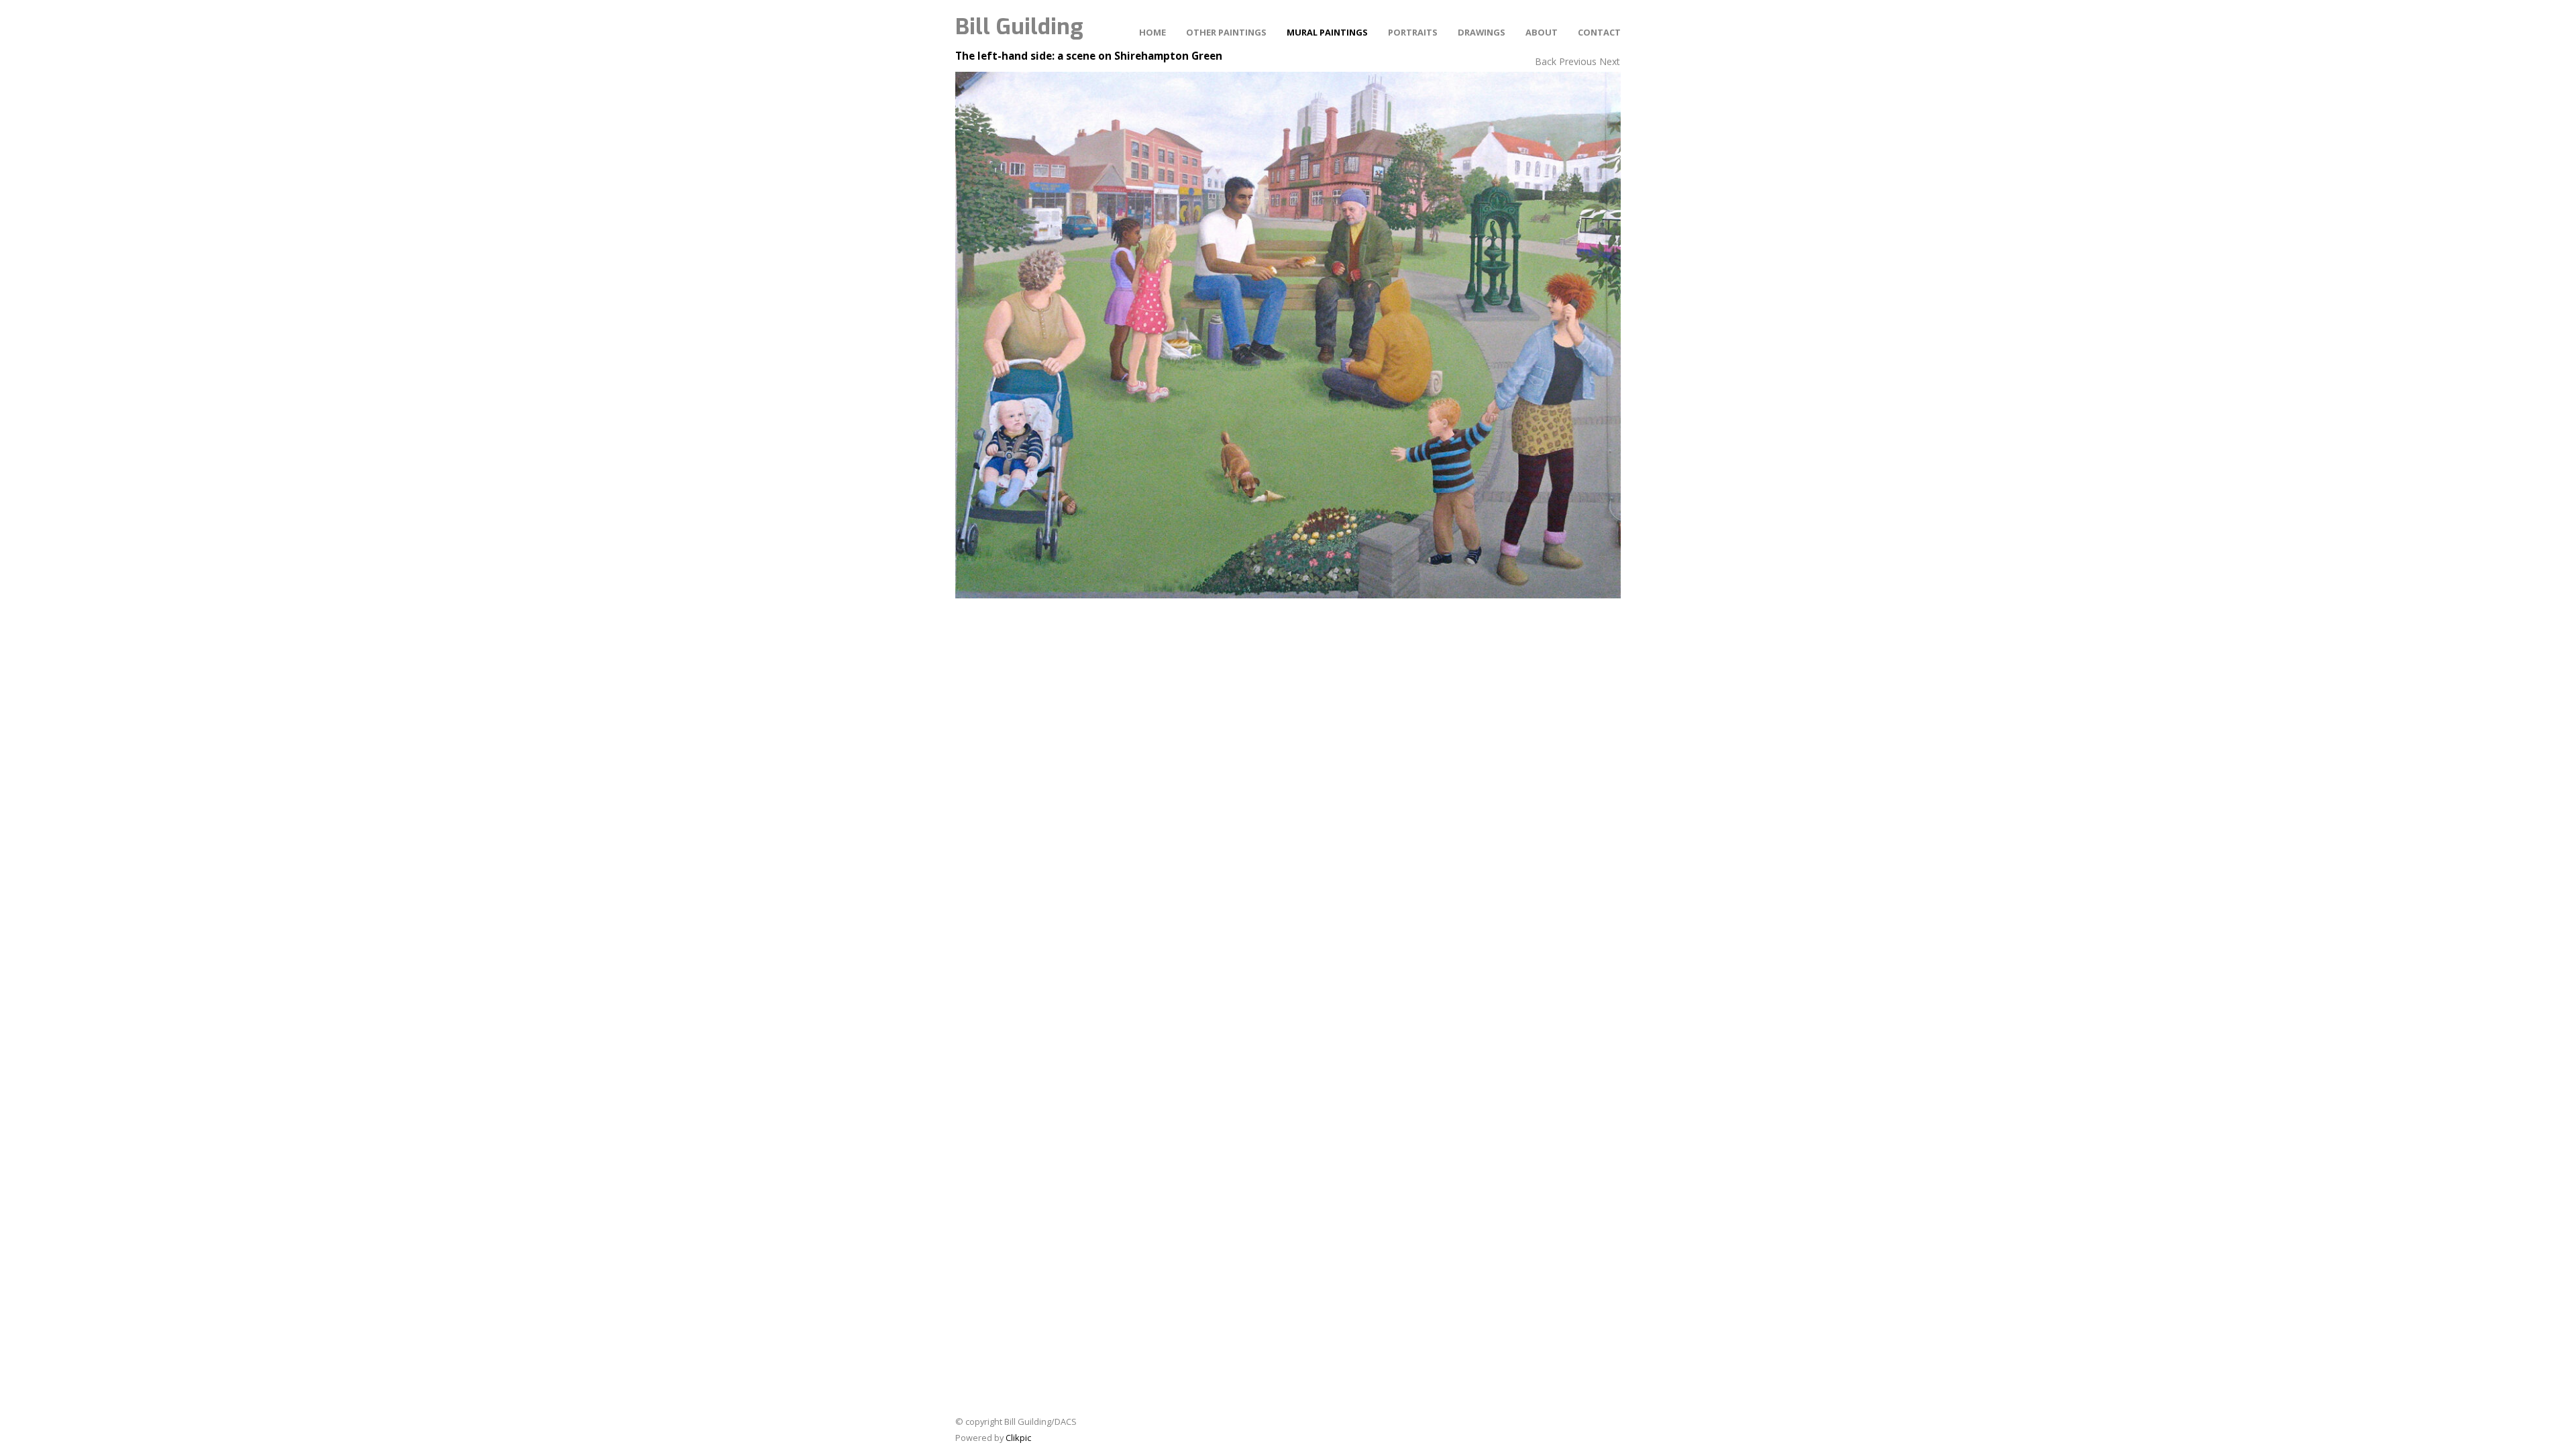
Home (1152, 32)
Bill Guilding (1019, 27)
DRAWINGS (1482, 32)
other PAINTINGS (1226, 32)
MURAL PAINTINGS (1327, 32)
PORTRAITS (1413, 32)
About (1542, 32)
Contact (1599, 32)
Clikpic (1018, 1438)
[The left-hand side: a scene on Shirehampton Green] (1288, 335)
